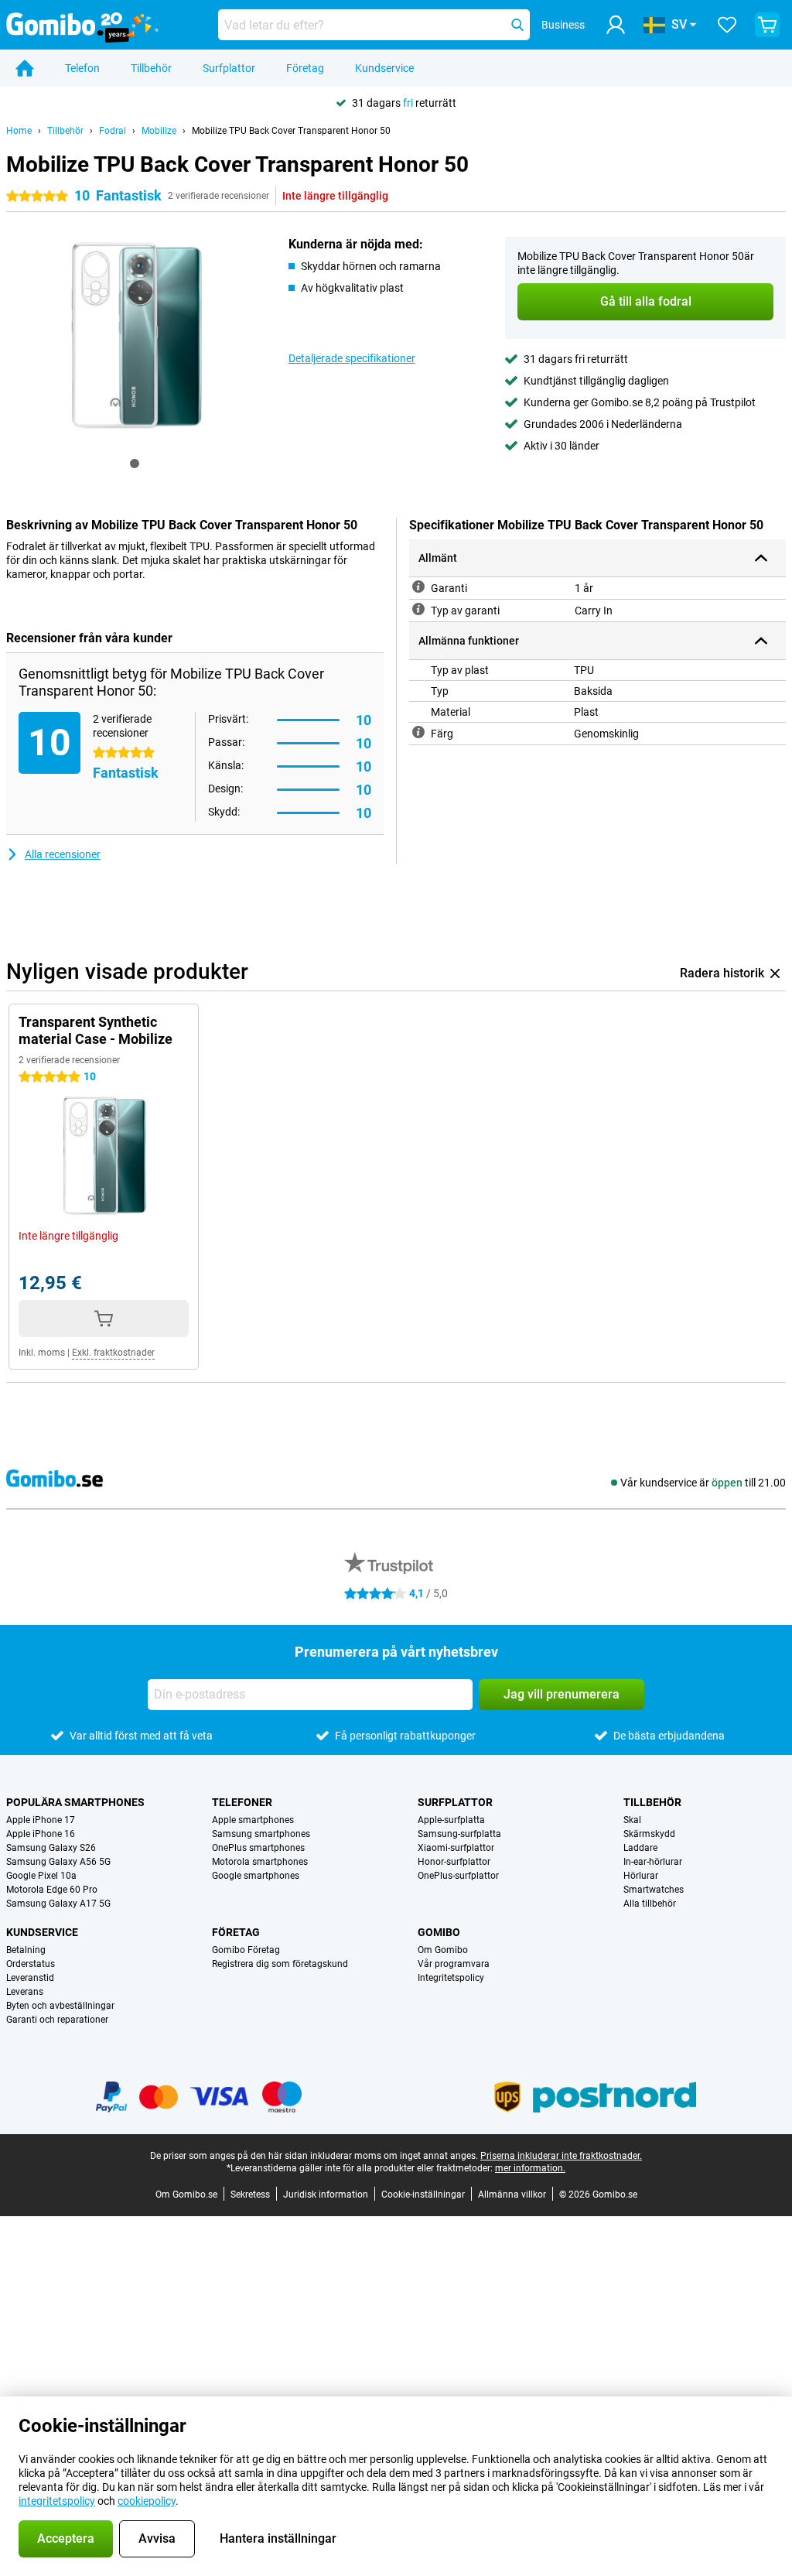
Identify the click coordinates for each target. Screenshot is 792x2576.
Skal (632, 1820)
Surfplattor (229, 68)
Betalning (26, 1950)
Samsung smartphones (261, 1834)
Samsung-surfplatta (459, 1834)
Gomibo (439, 1932)
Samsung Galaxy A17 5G (58, 1904)
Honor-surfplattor (454, 1862)
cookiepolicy (147, 2501)
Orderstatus (31, 1964)
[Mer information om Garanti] (418, 587)
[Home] (25, 68)
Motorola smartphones (260, 1862)
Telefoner (242, 1802)
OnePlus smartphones (258, 1848)
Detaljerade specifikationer (352, 358)
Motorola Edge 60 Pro (52, 1890)
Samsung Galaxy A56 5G (58, 1862)
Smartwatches (654, 1890)
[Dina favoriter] (727, 25)
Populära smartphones (75, 1802)
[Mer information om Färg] (418, 732)
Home (19, 131)
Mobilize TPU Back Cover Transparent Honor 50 (291, 131)
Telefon (82, 68)
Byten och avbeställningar (60, 2006)
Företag (305, 68)
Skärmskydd (649, 1834)
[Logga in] (616, 25)
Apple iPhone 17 (41, 1820)
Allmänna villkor (512, 2195)
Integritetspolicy (451, 1978)
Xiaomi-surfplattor (456, 1848)
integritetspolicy (57, 2501)
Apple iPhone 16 (41, 1834)
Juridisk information (326, 2195)
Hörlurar (641, 1876)
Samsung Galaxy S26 (51, 1848)
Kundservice (384, 68)
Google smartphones (256, 1876)
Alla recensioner (63, 854)
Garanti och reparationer (57, 2020)
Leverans (25, 1992)
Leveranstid (30, 1978)
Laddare (640, 1848)
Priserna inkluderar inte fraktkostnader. (561, 2156)
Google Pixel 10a (41, 1876)
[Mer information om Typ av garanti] (418, 609)
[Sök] (517, 25)
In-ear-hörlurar (653, 1862)
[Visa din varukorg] (767, 25)
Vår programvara (454, 1964)
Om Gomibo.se (186, 2195)
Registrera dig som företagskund (280, 1964)
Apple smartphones (253, 1820)
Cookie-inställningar (423, 2195)
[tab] (135, 464)
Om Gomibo (443, 1950)
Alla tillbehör (650, 1904)
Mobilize (159, 131)
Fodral (113, 131)
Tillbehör (151, 68)
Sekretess (250, 2195)
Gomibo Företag (246, 1950)
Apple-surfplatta (451, 1820)
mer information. (530, 2168)
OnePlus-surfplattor (458, 1876)
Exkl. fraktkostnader (113, 1353)
